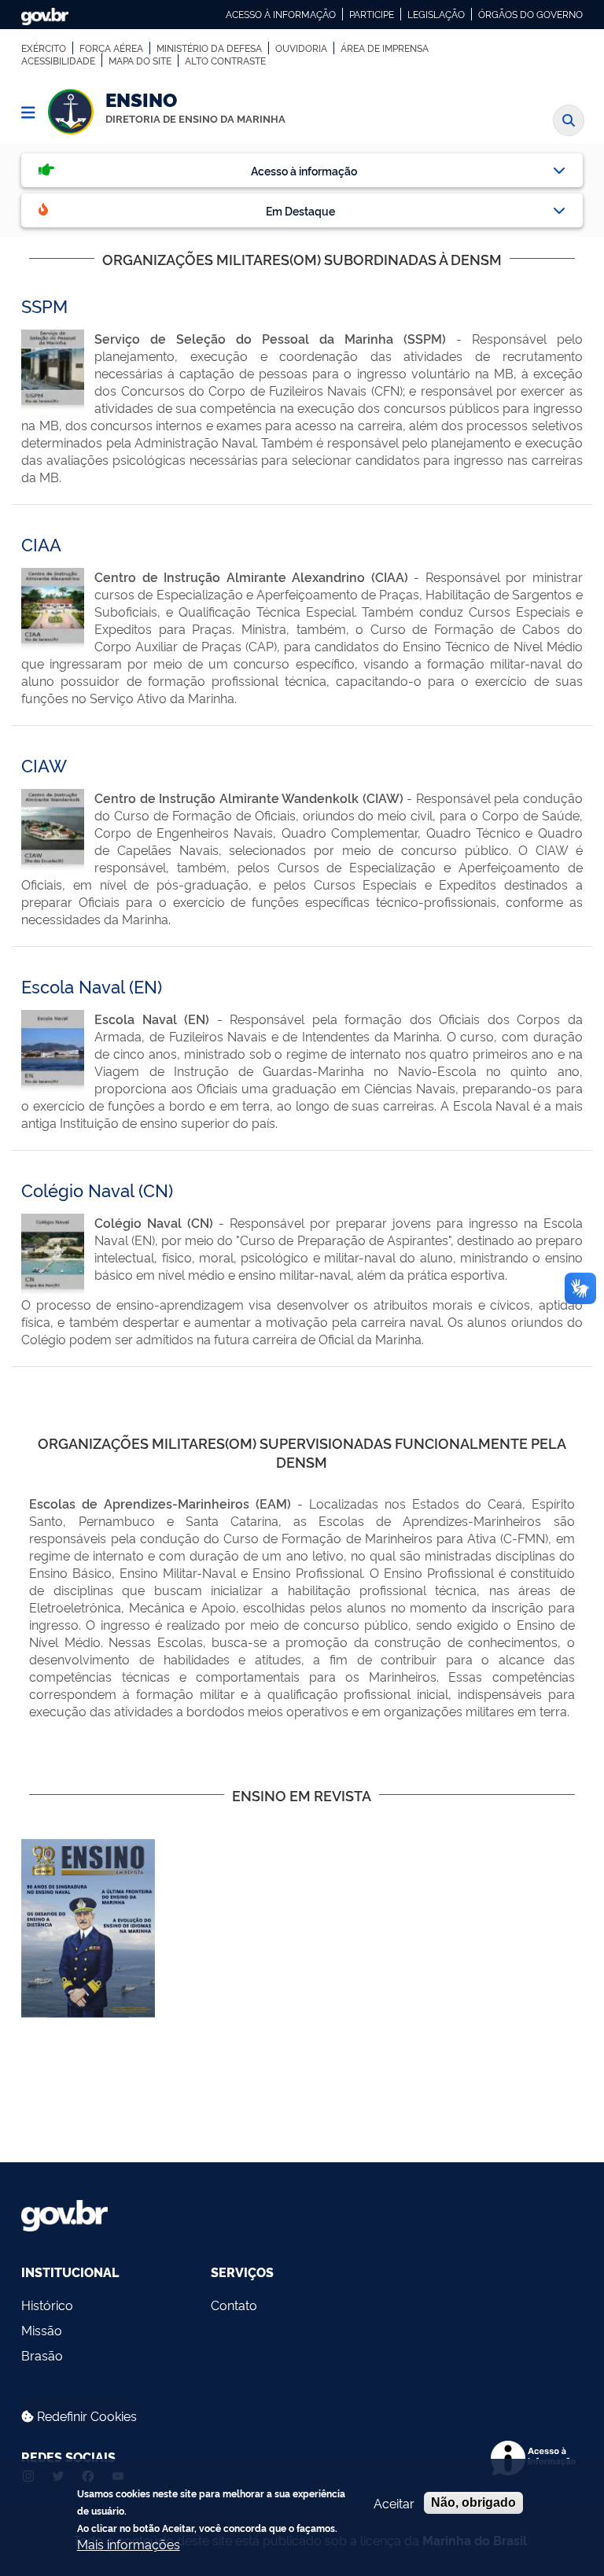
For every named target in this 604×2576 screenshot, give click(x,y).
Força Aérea (111, 48)
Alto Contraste (225, 61)
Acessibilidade (58, 61)
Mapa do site (140, 61)
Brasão (42, 2355)
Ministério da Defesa (209, 48)
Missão (42, 2330)
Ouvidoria (301, 48)
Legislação (436, 14)
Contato (234, 2305)
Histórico (47, 2305)
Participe (372, 14)
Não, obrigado (473, 2502)
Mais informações (129, 2544)
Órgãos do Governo (530, 14)
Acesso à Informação (281, 14)
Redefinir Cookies (85, 2416)
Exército (44, 48)
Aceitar (394, 2503)
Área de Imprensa (385, 48)
